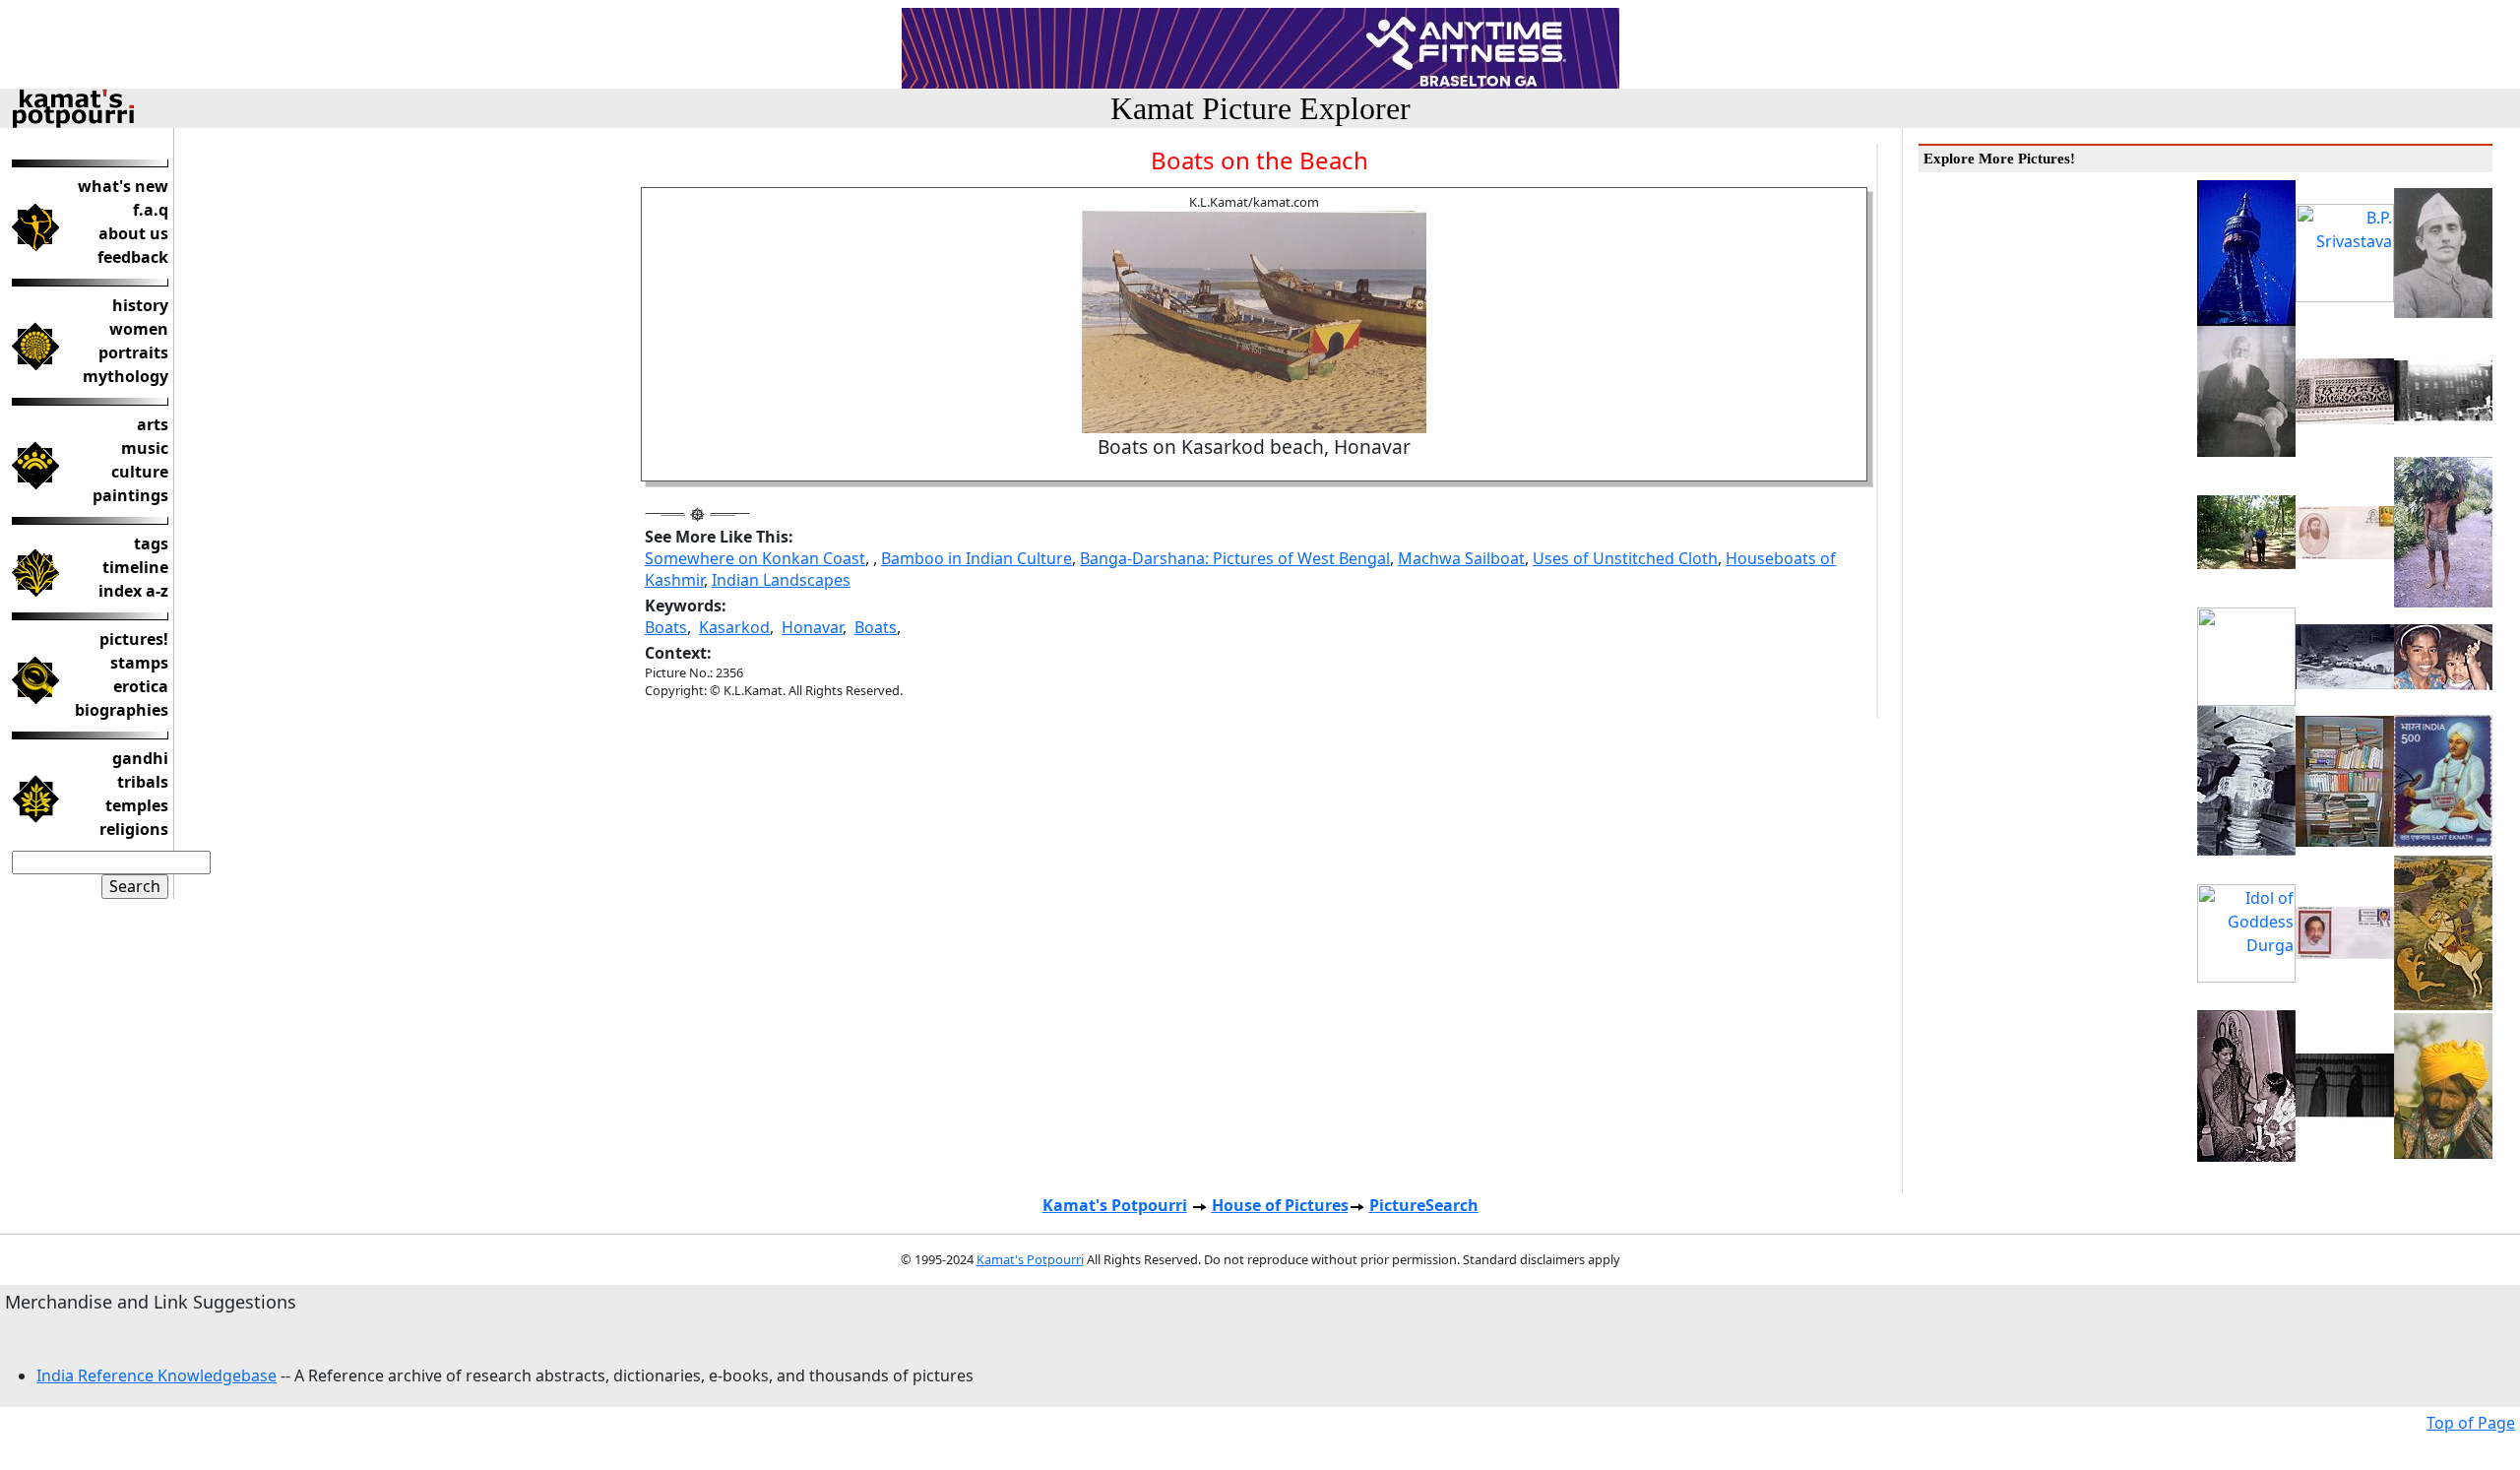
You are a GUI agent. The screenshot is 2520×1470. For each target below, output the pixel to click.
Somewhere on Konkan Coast (755, 558)
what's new (123, 186)
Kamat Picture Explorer (1260, 108)
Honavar (812, 627)
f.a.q (151, 210)
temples (137, 805)
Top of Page (2471, 1423)
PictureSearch (1424, 1205)
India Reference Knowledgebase (157, 1375)
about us (133, 233)
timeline (135, 567)
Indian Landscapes (781, 580)
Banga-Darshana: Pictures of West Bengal (1235, 558)
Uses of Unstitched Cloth (1625, 558)
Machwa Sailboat (1461, 558)
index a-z (133, 591)
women (139, 329)
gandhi (140, 758)
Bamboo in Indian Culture (976, 558)
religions (134, 829)
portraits (133, 352)
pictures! (134, 639)
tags (151, 543)
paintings (130, 495)
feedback (133, 257)
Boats (666, 627)
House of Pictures (1280, 1205)
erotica (141, 686)
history (140, 305)
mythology (126, 376)
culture (140, 472)
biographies (122, 710)
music (145, 448)
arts (153, 424)
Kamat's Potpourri (1115, 1205)
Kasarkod (734, 627)
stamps (139, 663)
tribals (143, 782)
